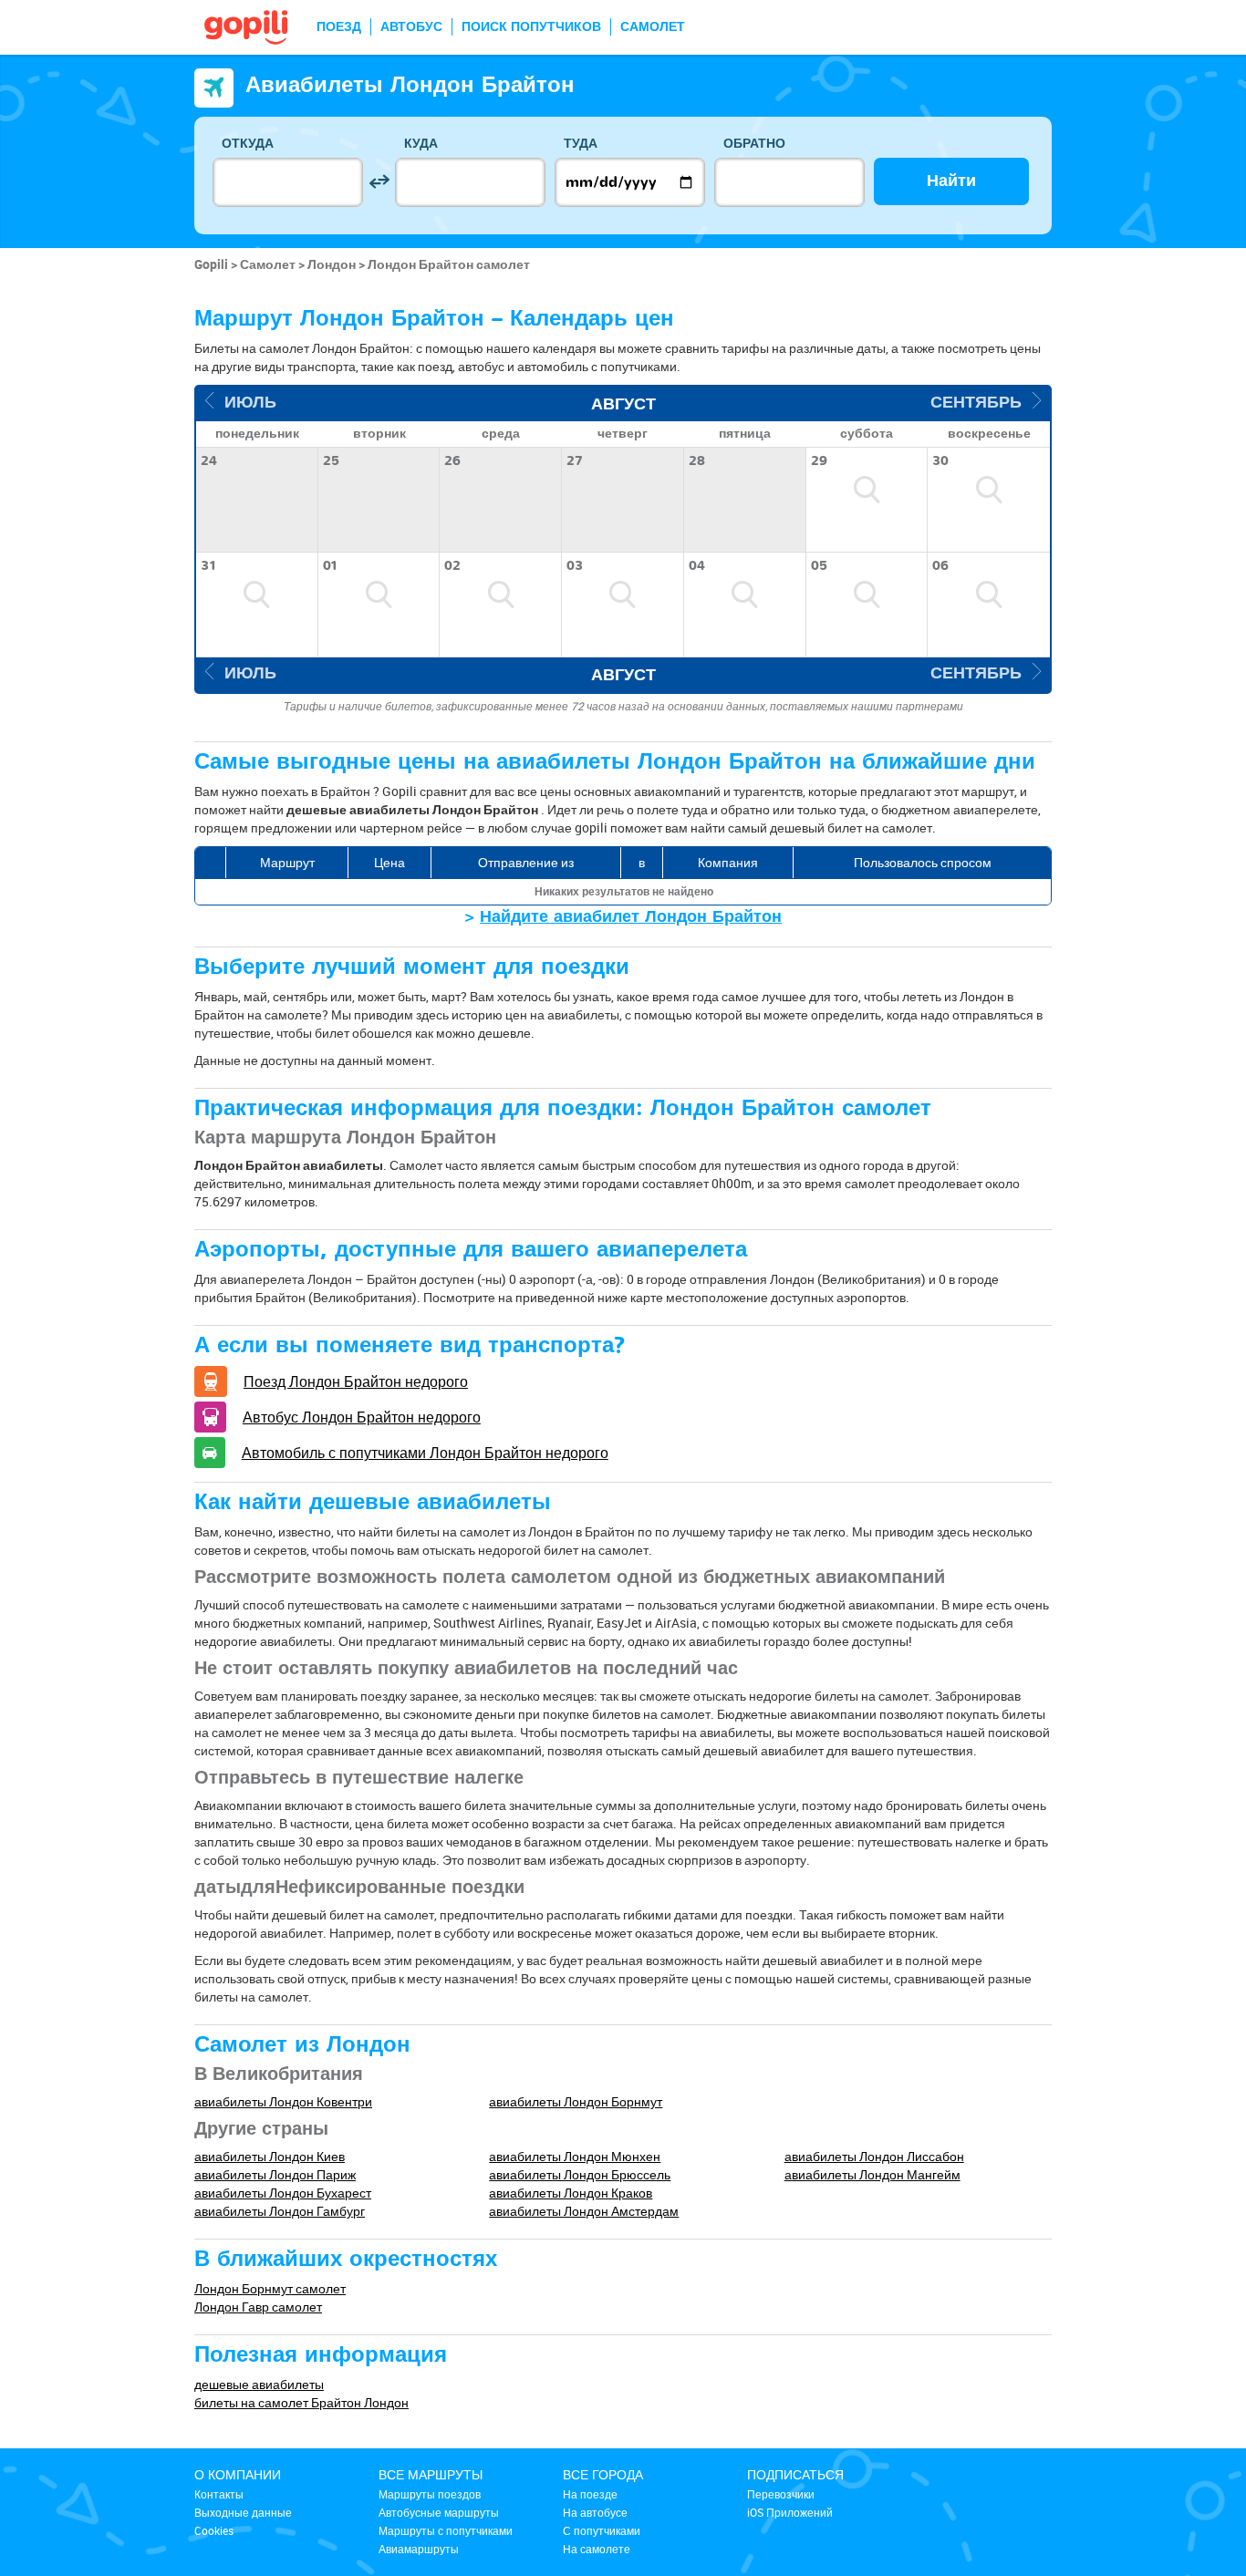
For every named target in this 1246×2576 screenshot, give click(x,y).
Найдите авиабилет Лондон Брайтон (631, 917)
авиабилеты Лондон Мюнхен (575, 2156)
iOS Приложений (790, 2512)
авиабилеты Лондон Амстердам (584, 2211)
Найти (951, 181)
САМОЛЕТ (653, 27)
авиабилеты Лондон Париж (275, 2174)
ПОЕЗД (339, 27)
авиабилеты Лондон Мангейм (872, 2174)
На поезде (590, 2494)
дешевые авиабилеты (259, 2384)
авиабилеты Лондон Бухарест (283, 2193)
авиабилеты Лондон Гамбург (280, 2211)
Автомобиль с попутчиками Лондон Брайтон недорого (425, 1453)
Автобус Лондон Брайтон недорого (362, 1417)
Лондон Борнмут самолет (270, 2288)
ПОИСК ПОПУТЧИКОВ (531, 27)
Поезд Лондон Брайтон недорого (356, 1381)
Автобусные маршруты (439, 2512)
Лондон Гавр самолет (258, 2307)
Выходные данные (243, 2512)
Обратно (754, 144)
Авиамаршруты (419, 2549)
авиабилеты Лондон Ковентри (283, 2101)
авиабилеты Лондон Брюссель (580, 2174)
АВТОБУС (411, 27)
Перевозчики (781, 2494)
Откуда (248, 144)
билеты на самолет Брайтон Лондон (301, 2402)
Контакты (219, 2494)
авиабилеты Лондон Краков (571, 2193)
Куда (421, 144)
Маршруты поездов (430, 2494)
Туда (581, 144)
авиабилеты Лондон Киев (270, 2156)
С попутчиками (602, 2530)
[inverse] (379, 182)
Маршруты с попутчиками (446, 2530)
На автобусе (595, 2512)
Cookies (214, 2530)
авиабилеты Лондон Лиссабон (874, 2156)
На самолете (597, 2549)
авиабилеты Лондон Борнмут (576, 2101)
